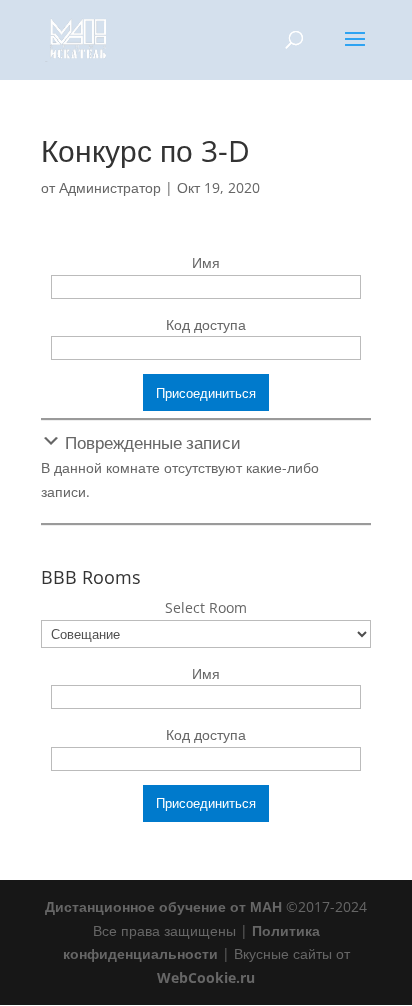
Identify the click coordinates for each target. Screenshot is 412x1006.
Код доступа (206, 324)
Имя (206, 262)
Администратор (110, 187)
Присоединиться (206, 393)
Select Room (206, 607)
